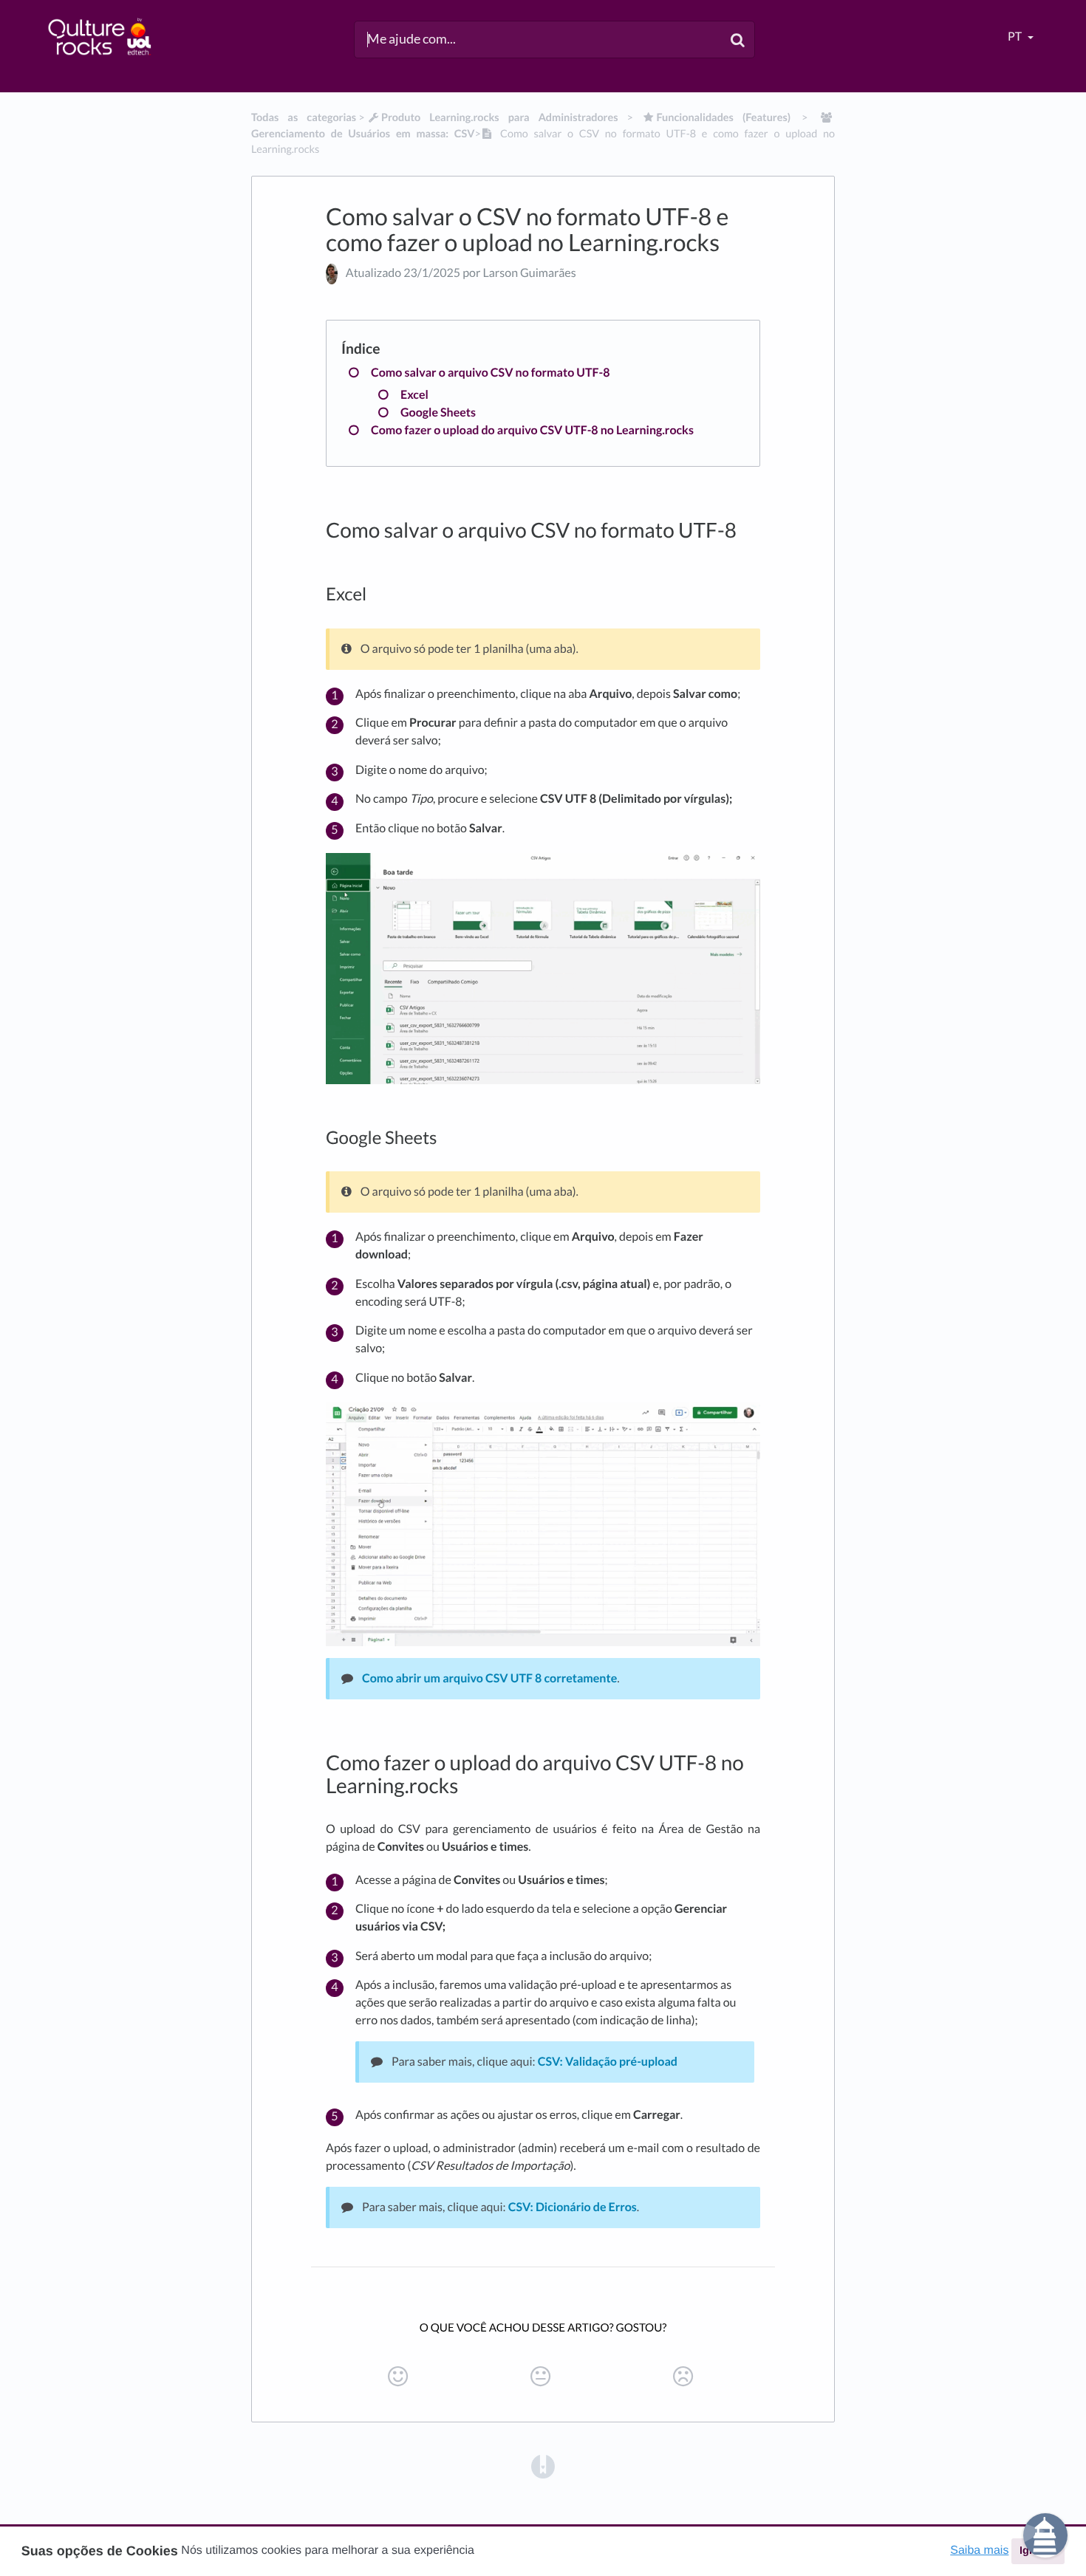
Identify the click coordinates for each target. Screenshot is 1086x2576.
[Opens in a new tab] (543, 2465)
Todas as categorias (304, 118)
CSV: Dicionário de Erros (573, 2207)
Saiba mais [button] (979, 2551)
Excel (414, 395)
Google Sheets (438, 412)
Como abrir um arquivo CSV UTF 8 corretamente (489, 1678)
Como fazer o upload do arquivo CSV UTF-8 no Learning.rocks (532, 430)
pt (1016, 37)
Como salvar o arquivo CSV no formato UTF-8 (491, 373)
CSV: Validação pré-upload (608, 2062)
